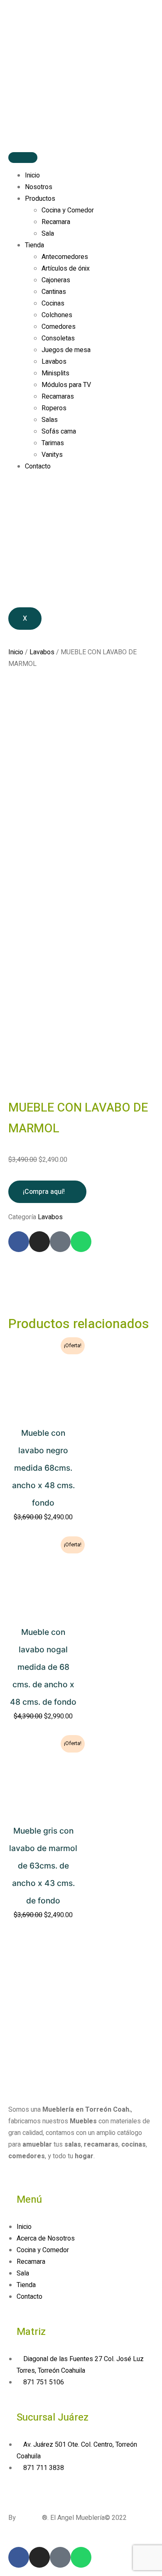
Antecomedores (65, 257)
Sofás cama (59, 431)
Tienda (34, 245)
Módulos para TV (66, 385)
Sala (48, 234)
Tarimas (53, 443)
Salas (50, 420)
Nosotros (39, 187)
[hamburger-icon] (23, 158)
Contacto (38, 466)
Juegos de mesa (66, 350)
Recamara (56, 222)
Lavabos (54, 362)
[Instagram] (39, 1242)
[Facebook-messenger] (60, 1242)
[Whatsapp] (81, 1242)
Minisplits (55, 373)
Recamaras (58, 397)
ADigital (30, 2518)
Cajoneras (56, 280)
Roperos (54, 408)
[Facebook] (19, 1242)
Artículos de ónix (66, 269)
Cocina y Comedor (68, 210)
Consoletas (58, 338)
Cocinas (53, 303)
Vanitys (52, 455)
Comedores (59, 327)
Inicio (32, 175)
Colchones (57, 315)
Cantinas (54, 292)
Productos (40, 199)
